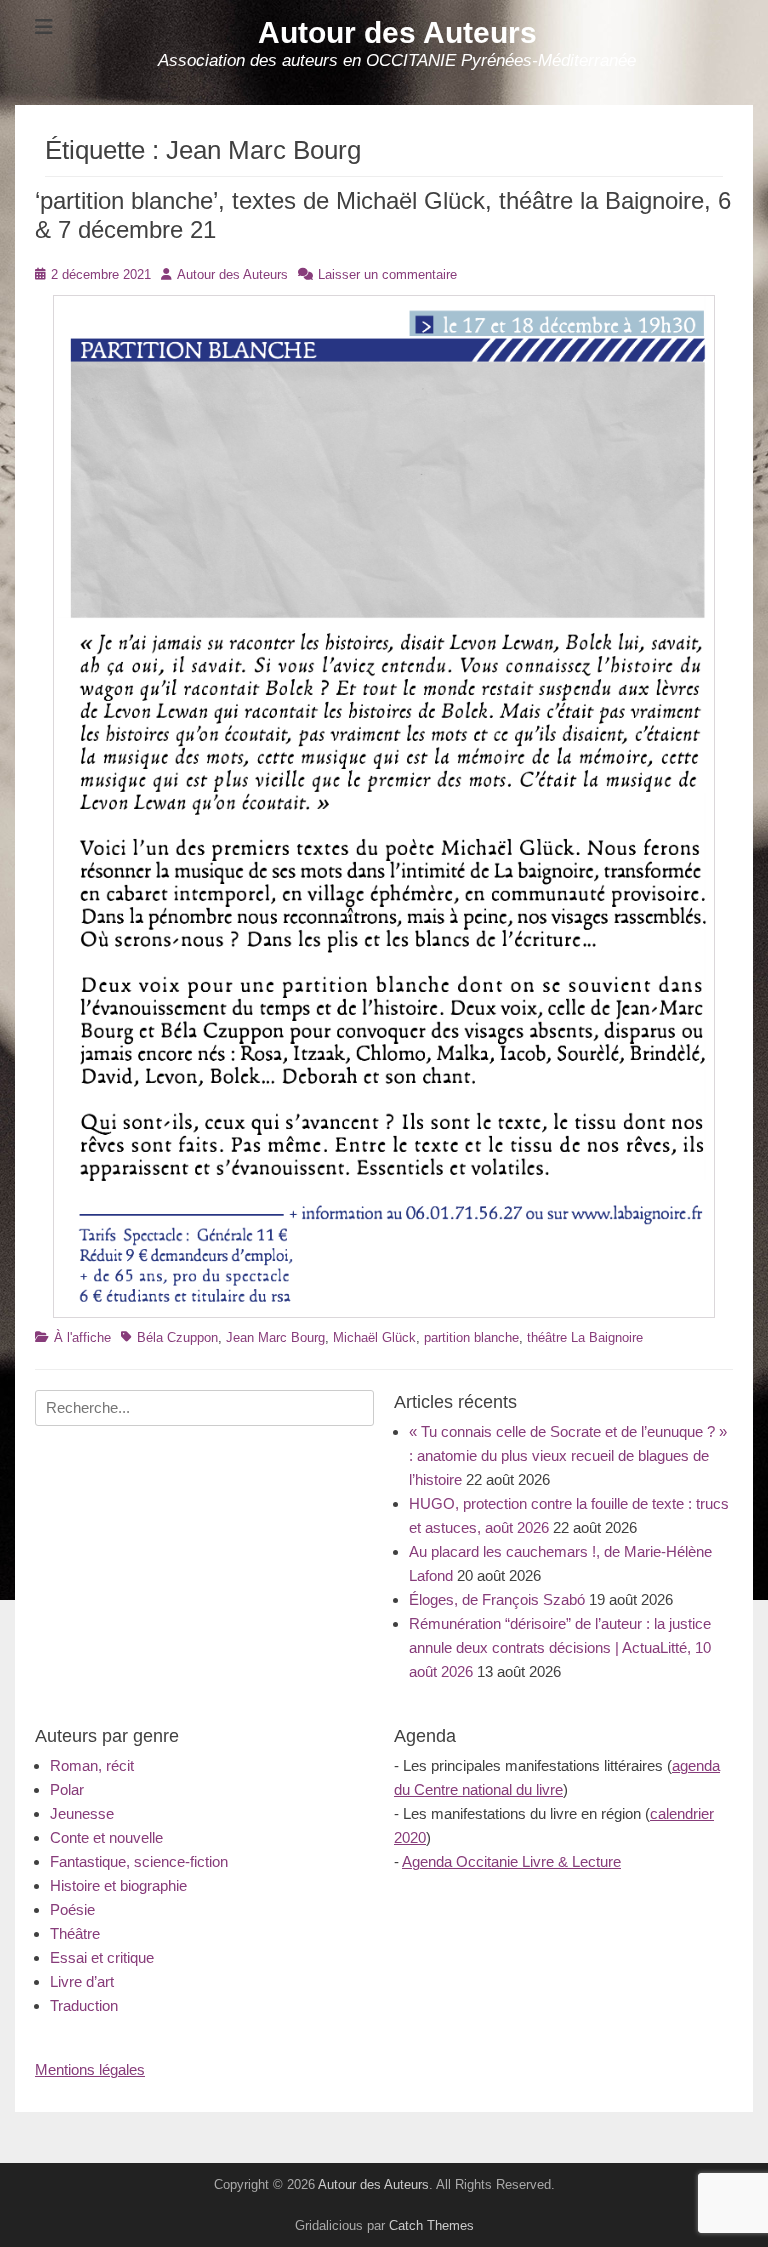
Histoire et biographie (118, 1885)
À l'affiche (82, 1337)
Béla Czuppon (177, 1337)
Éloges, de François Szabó (497, 1599)
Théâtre (75, 1933)
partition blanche (471, 1337)
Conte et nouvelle (106, 1837)
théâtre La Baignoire (585, 1337)
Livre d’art (82, 1981)
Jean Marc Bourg (275, 1337)
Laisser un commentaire (387, 274)
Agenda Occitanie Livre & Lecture (511, 1861)
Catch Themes (431, 2225)
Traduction (84, 2005)
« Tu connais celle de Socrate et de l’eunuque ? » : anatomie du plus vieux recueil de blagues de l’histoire (568, 1455)
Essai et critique (102, 1957)
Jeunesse (82, 1813)
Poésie (72, 1909)
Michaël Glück (374, 1337)
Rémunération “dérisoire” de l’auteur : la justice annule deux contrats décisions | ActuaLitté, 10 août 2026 (560, 1647)
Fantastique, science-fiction (139, 1861)
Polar (67, 1789)
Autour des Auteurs (397, 32)
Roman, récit (92, 1765)
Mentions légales (90, 2069)
